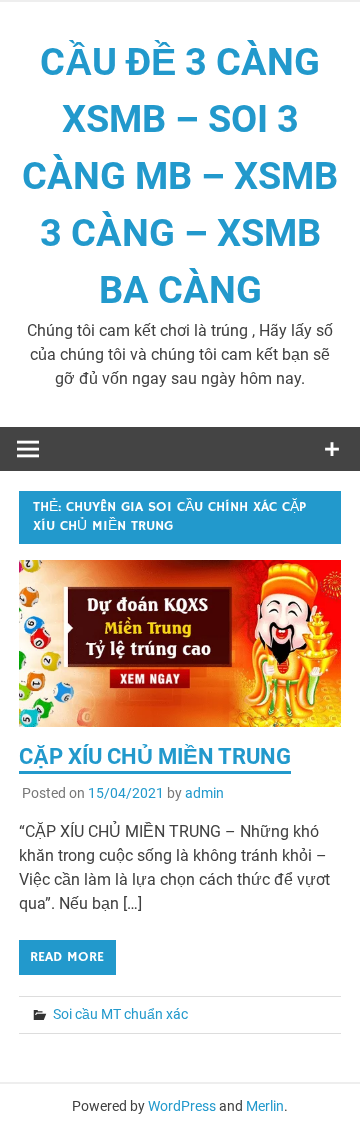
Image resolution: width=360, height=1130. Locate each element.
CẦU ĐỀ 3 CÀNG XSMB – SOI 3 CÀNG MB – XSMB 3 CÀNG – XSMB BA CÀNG (180, 176)
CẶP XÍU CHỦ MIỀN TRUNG (155, 756)
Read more (67, 957)
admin (204, 793)
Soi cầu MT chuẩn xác (120, 1014)
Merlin (265, 1106)
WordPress (182, 1106)
